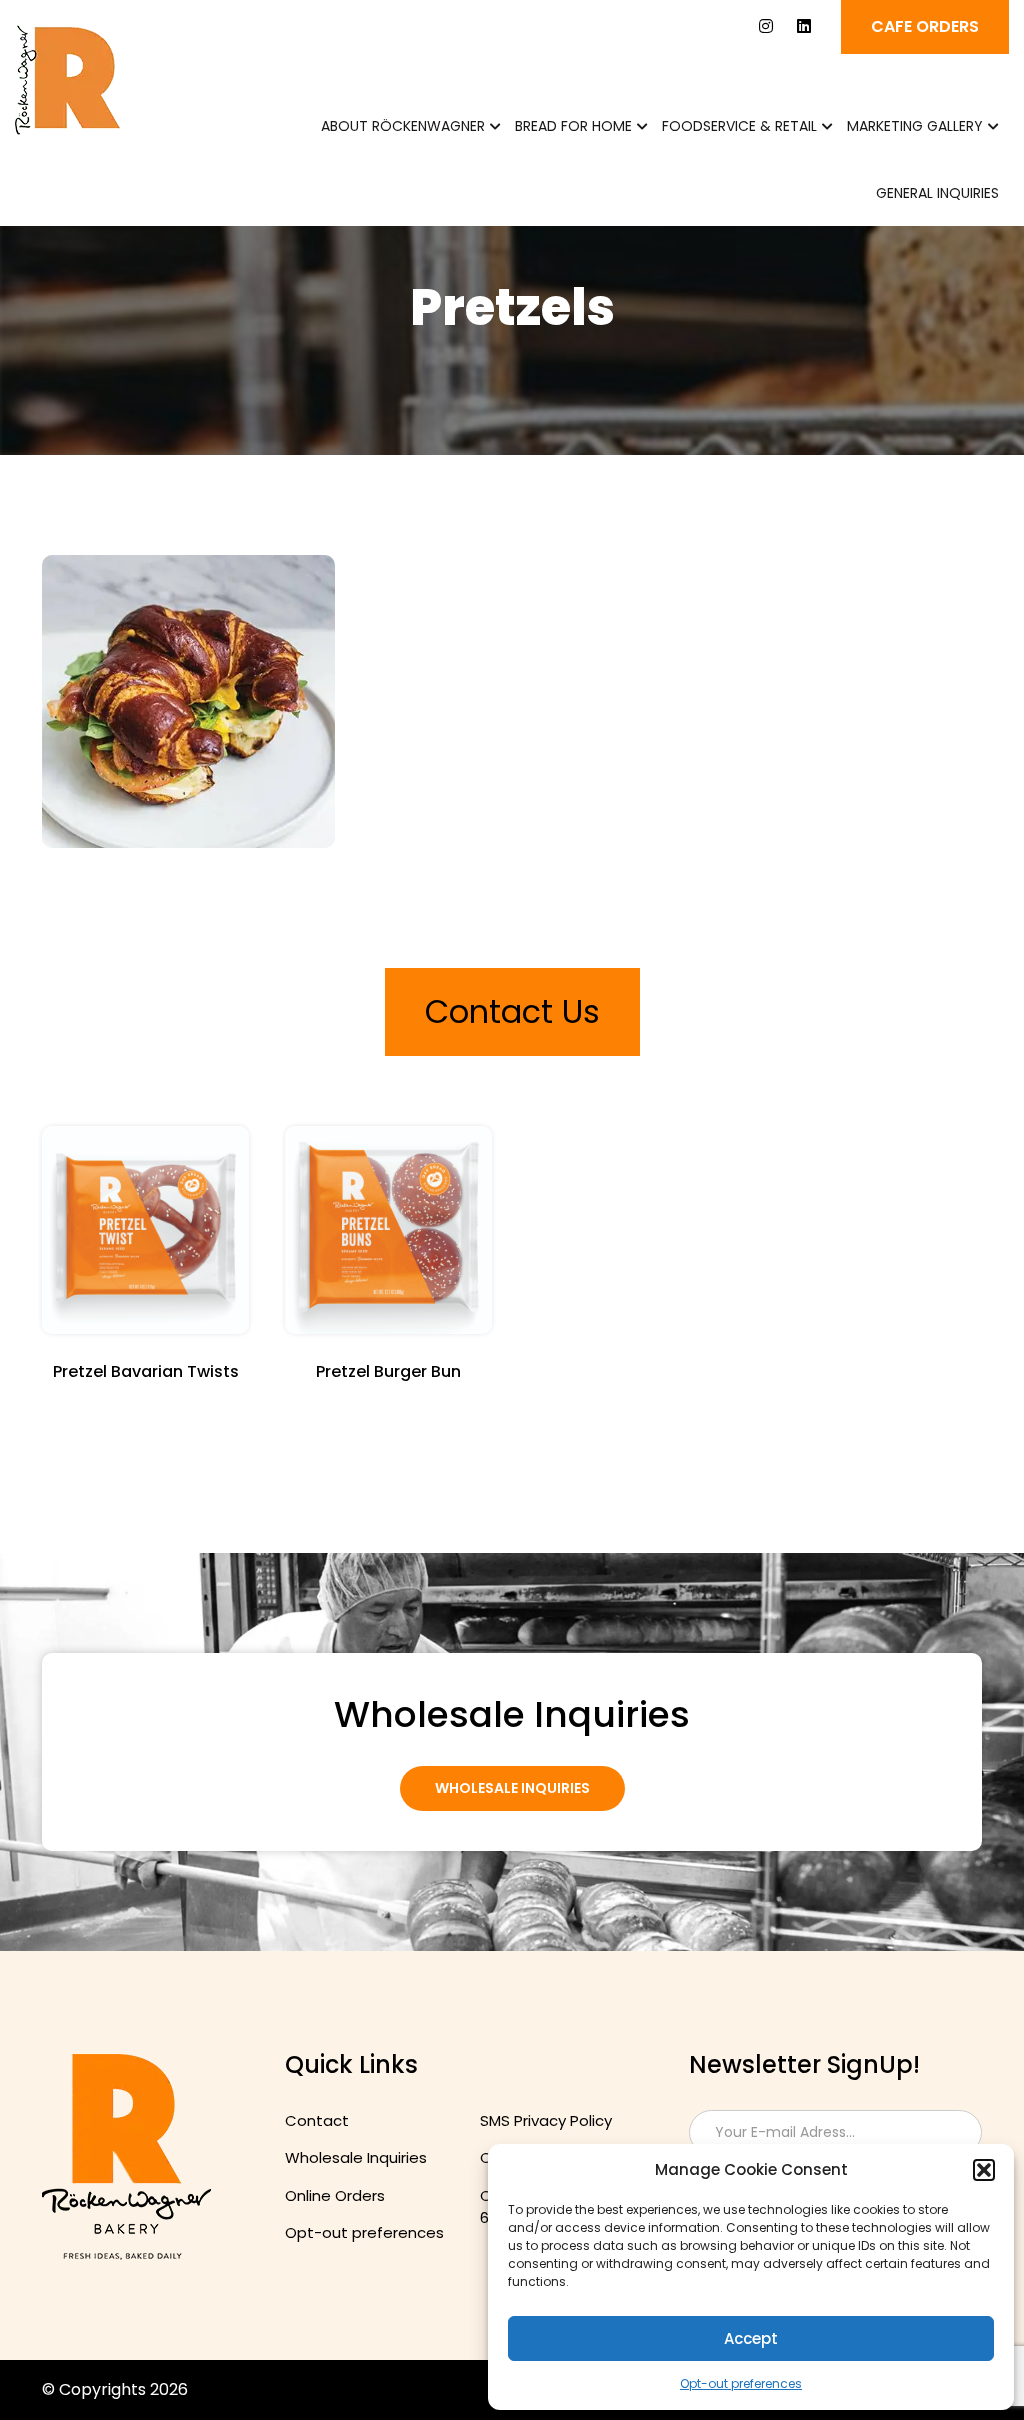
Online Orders (335, 2195)
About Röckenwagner (403, 126)
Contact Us (512, 1011)
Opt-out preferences (741, 2383)
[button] (984, 2170)
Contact (317, 2120)
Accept (751, 2338)
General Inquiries (937, 193)
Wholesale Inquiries (512, 1788)
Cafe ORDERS (925, 26)
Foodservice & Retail (739, 126)
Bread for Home (573, 126)
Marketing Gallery (915, 126)
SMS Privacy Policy (546, 2120)
